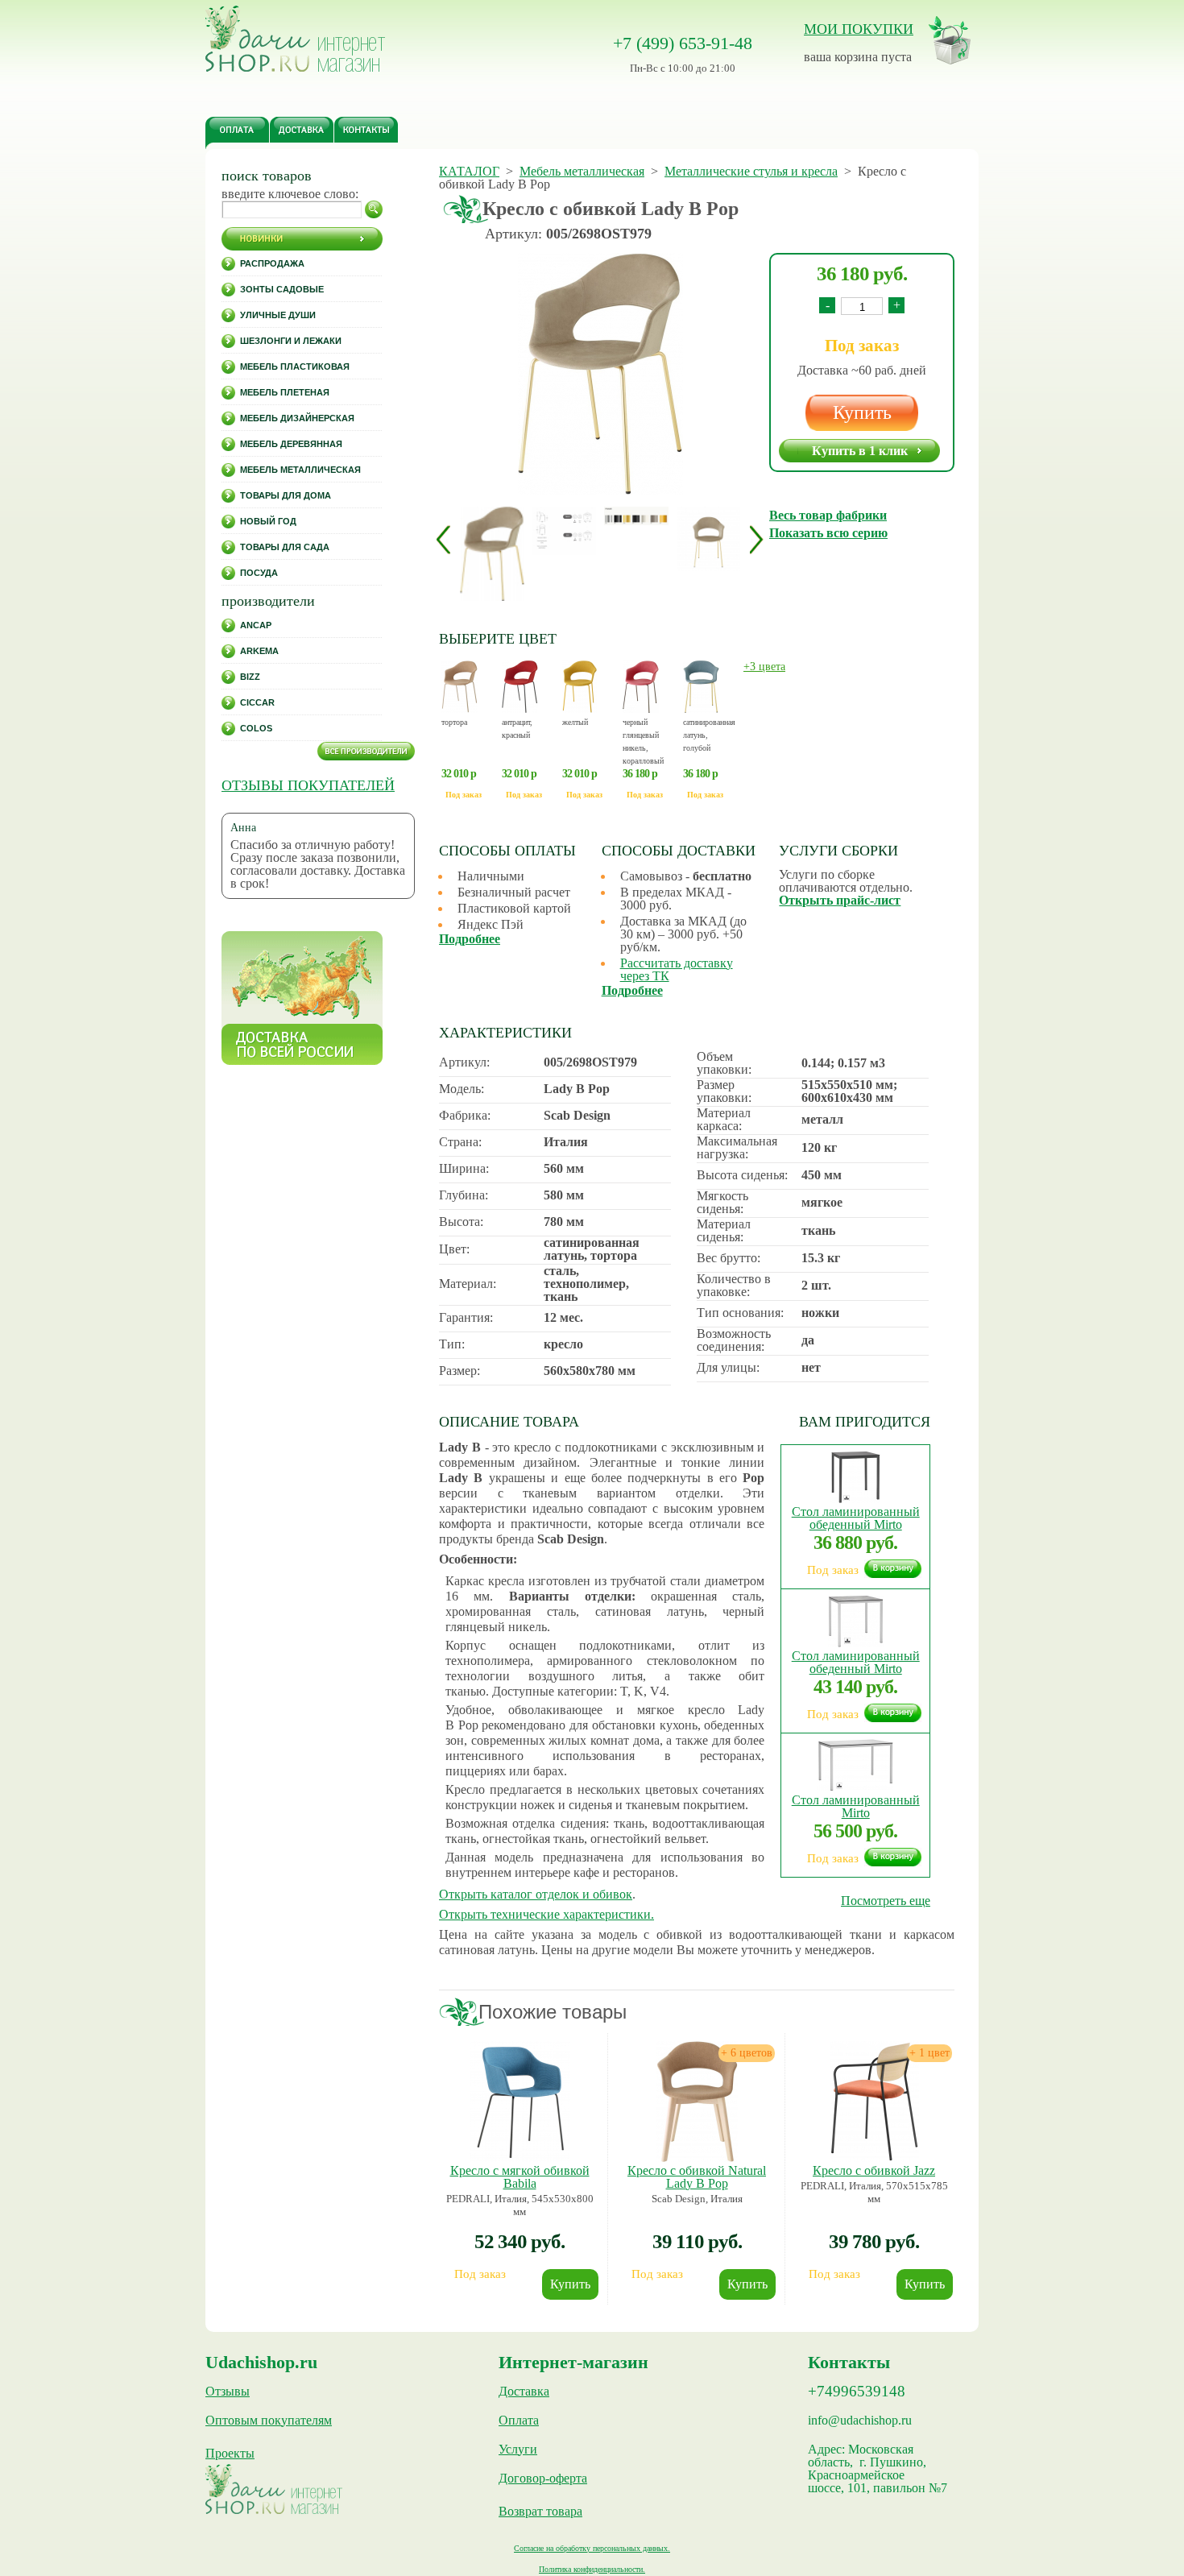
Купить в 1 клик (860, 451)
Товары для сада (285, 547)
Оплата (519, 2421)
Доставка (524, 2392)
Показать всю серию (828, 533)
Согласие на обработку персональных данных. (592, 2548)
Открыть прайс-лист (840, 900)
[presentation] (443, 539)
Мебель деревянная (291, 444)
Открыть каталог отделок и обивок (536, 1894)
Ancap (256, 625)
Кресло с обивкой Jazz (874, 2170)
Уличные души (278, 315)
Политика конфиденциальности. (592, 2569)
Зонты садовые (282, 289)
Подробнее (470, 939)
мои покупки (859, 29)
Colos (256, 728)
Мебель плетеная (285, 392)
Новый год (268, 521)
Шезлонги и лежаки (291, 341)
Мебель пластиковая (295, 367)
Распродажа (272, 263)
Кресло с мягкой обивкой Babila (520, 2177)
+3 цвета (764, 667)
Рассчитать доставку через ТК (677, 969)
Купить (862, 412)
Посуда (259, 573)
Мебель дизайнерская (297, 418)
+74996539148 (857, 2392)
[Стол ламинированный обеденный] (855, 1499)
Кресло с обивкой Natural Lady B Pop (697, 2177)
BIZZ (250, 677)
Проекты (230, 2454)
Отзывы (228, 2392)
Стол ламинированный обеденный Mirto (856, 1518)
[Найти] (374, 209)
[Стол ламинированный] (855, 1787)
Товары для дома (286, 495)
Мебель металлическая (300, 470)
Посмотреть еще (886, 1901)
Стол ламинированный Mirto (856, 1806)
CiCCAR (257, 702)
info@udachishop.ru (860, 2421)
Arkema (259, 651)
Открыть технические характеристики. (546, 1914)
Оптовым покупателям (269, 2421)
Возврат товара (540, 2512)
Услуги (518, 2450)
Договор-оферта (543, 2479)
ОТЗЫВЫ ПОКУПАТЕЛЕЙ (308, 785)
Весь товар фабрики (828, 515)
